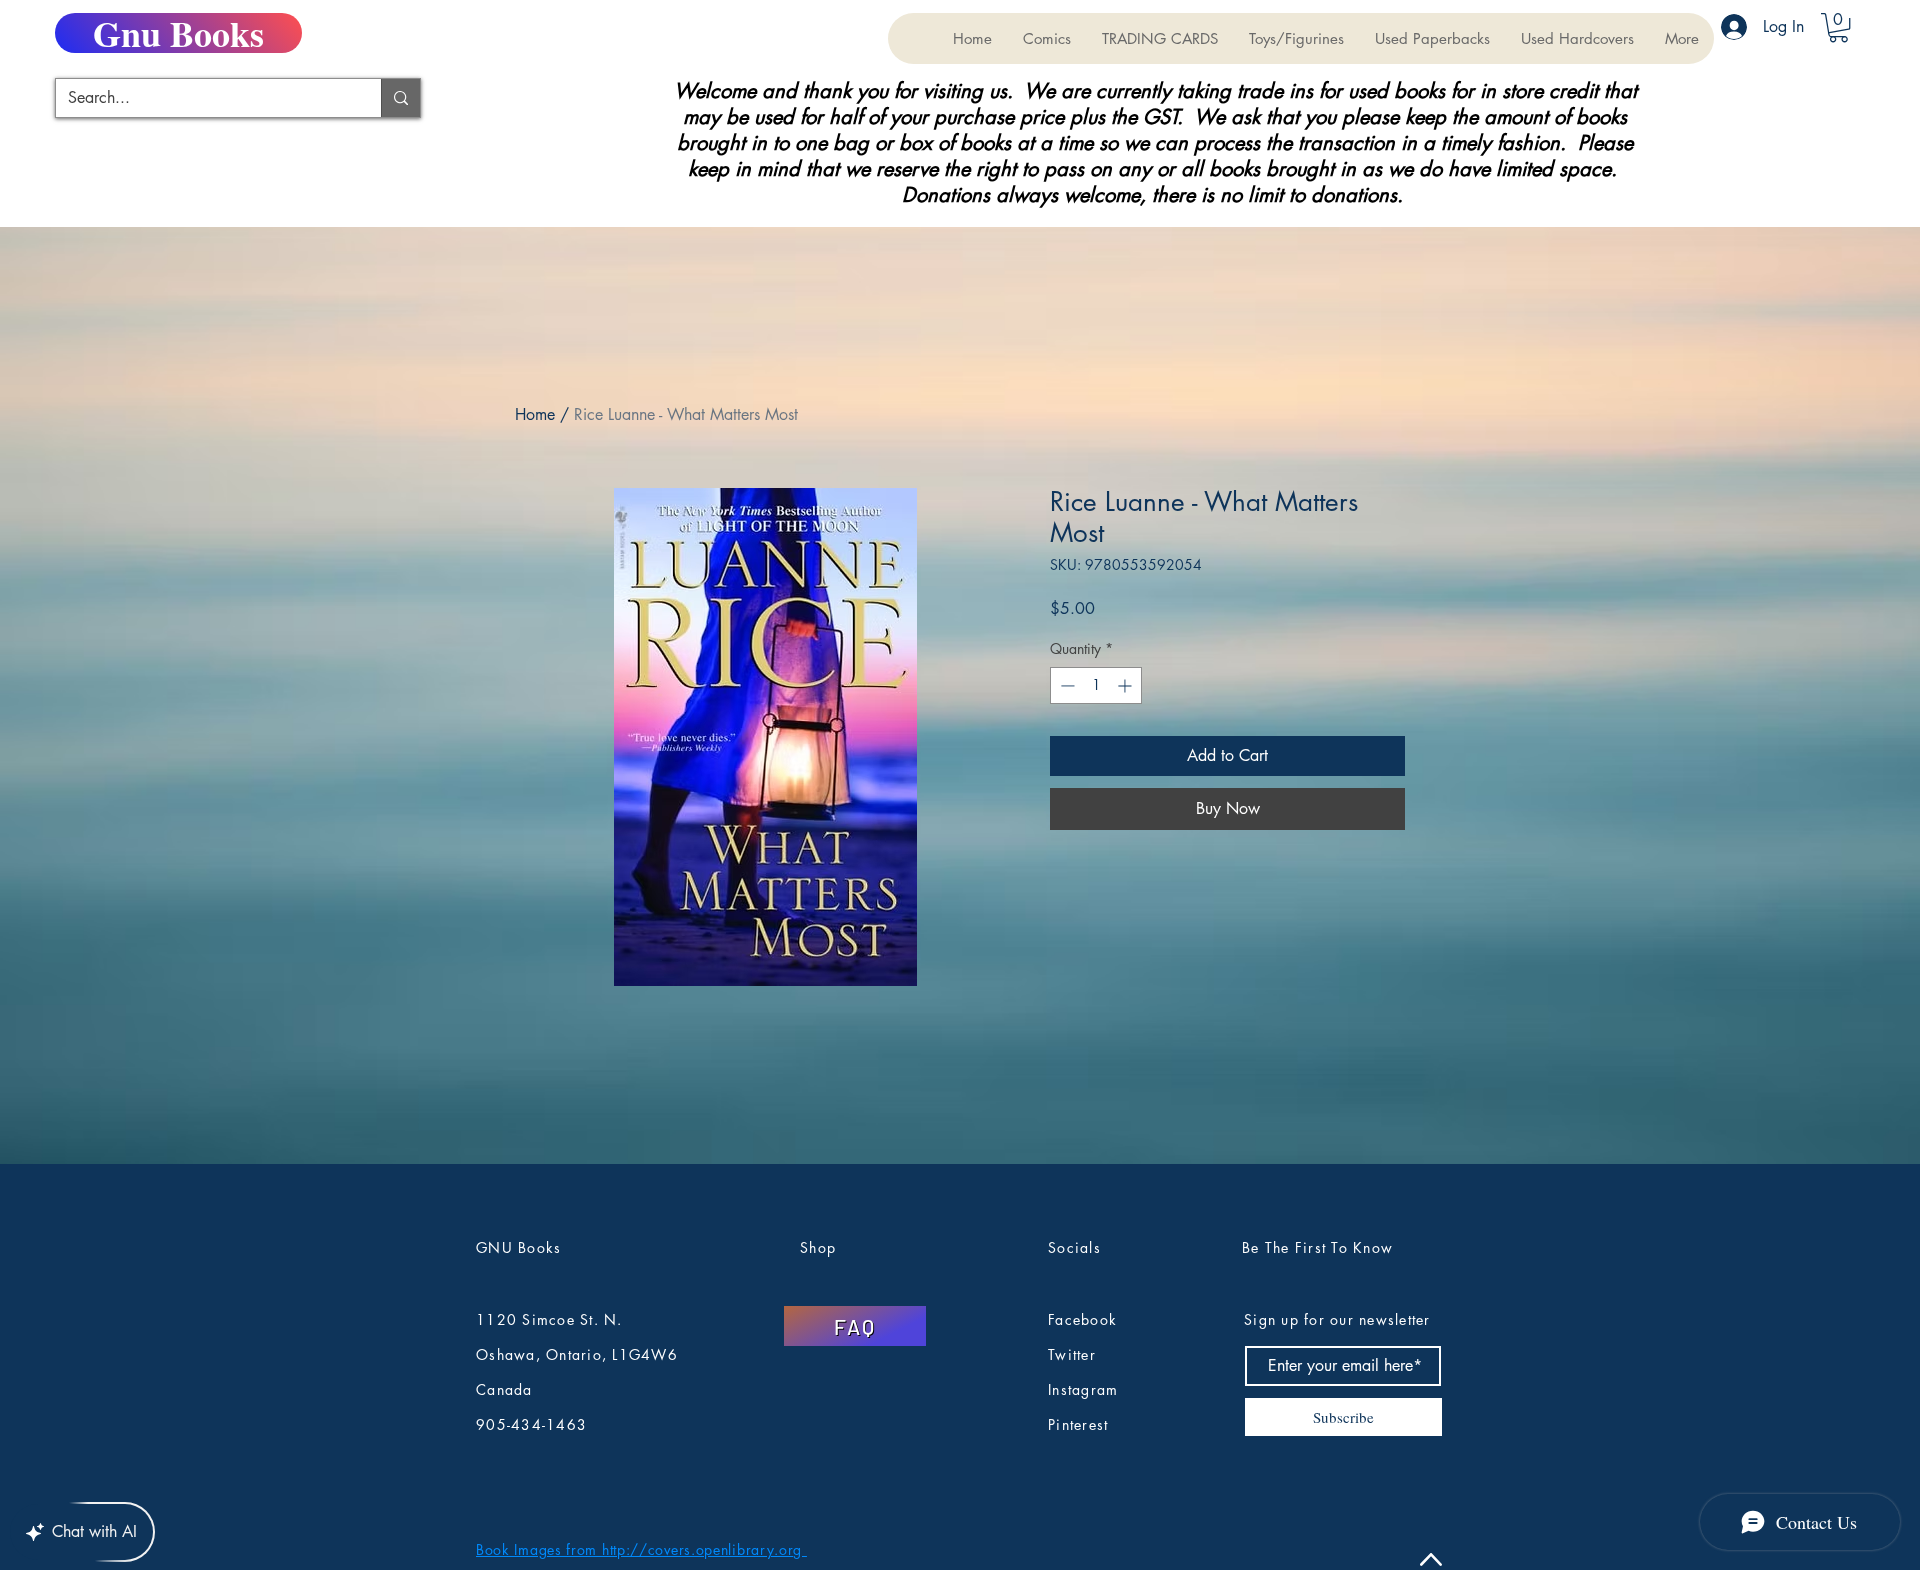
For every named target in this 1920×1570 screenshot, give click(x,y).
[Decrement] (1065, 685)
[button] (1159, 38)
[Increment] (1126, 685)
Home (535, 414)
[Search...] (400, 98)
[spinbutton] (1096, 685)
